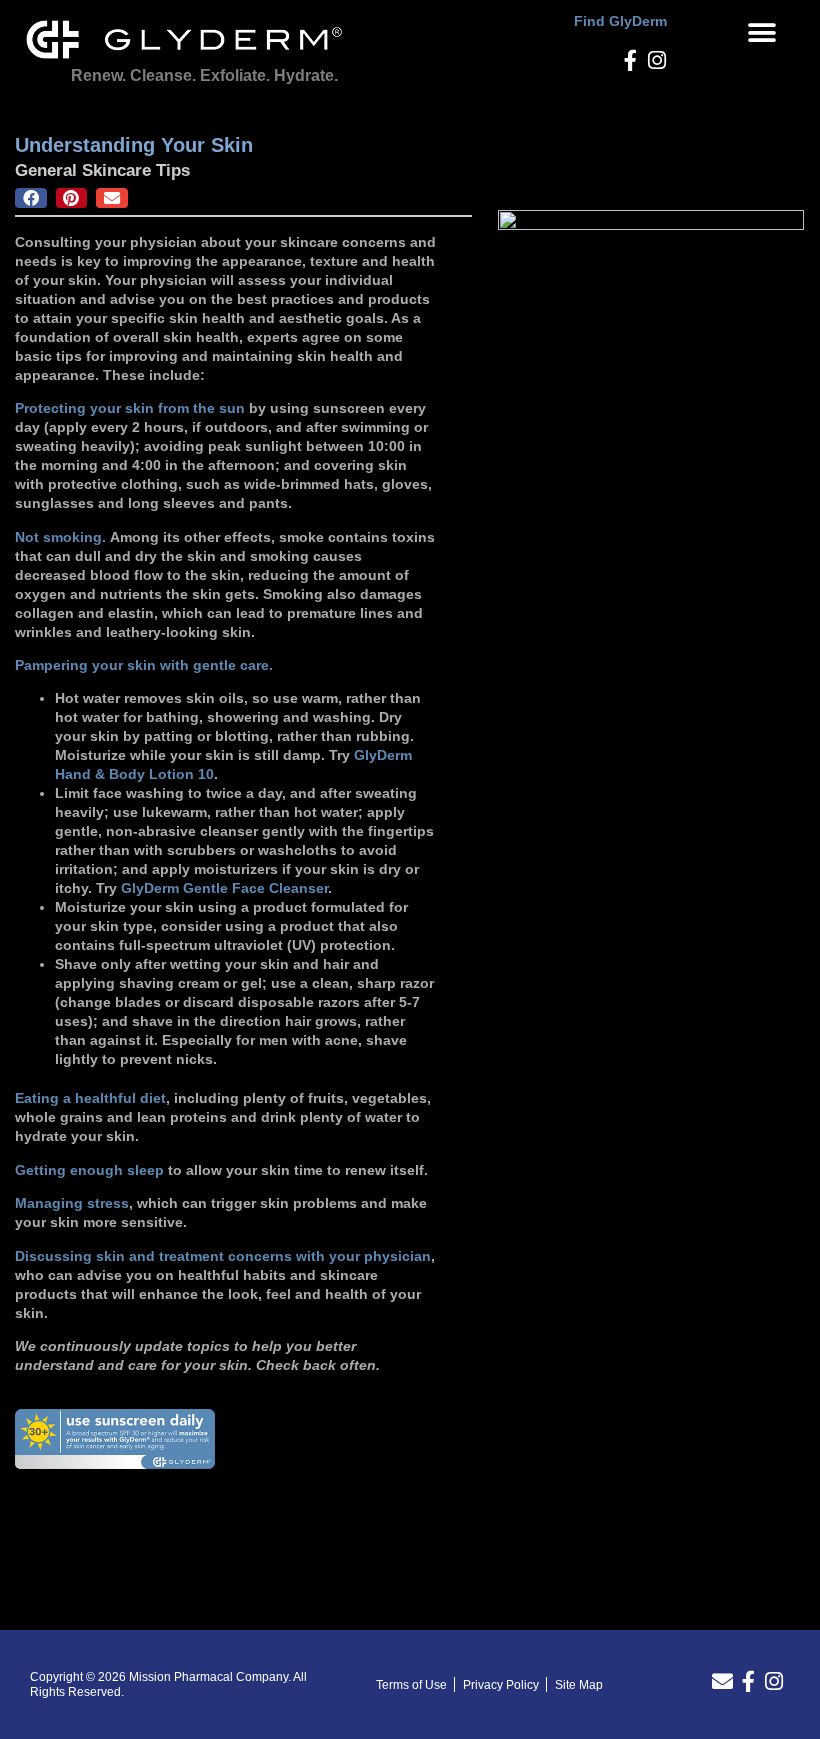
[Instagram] (656, 60)
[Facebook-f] (630, 60)
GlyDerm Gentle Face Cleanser (224, 888)
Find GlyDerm (620, 21)
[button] (761, 32)
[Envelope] (722, 1681)
